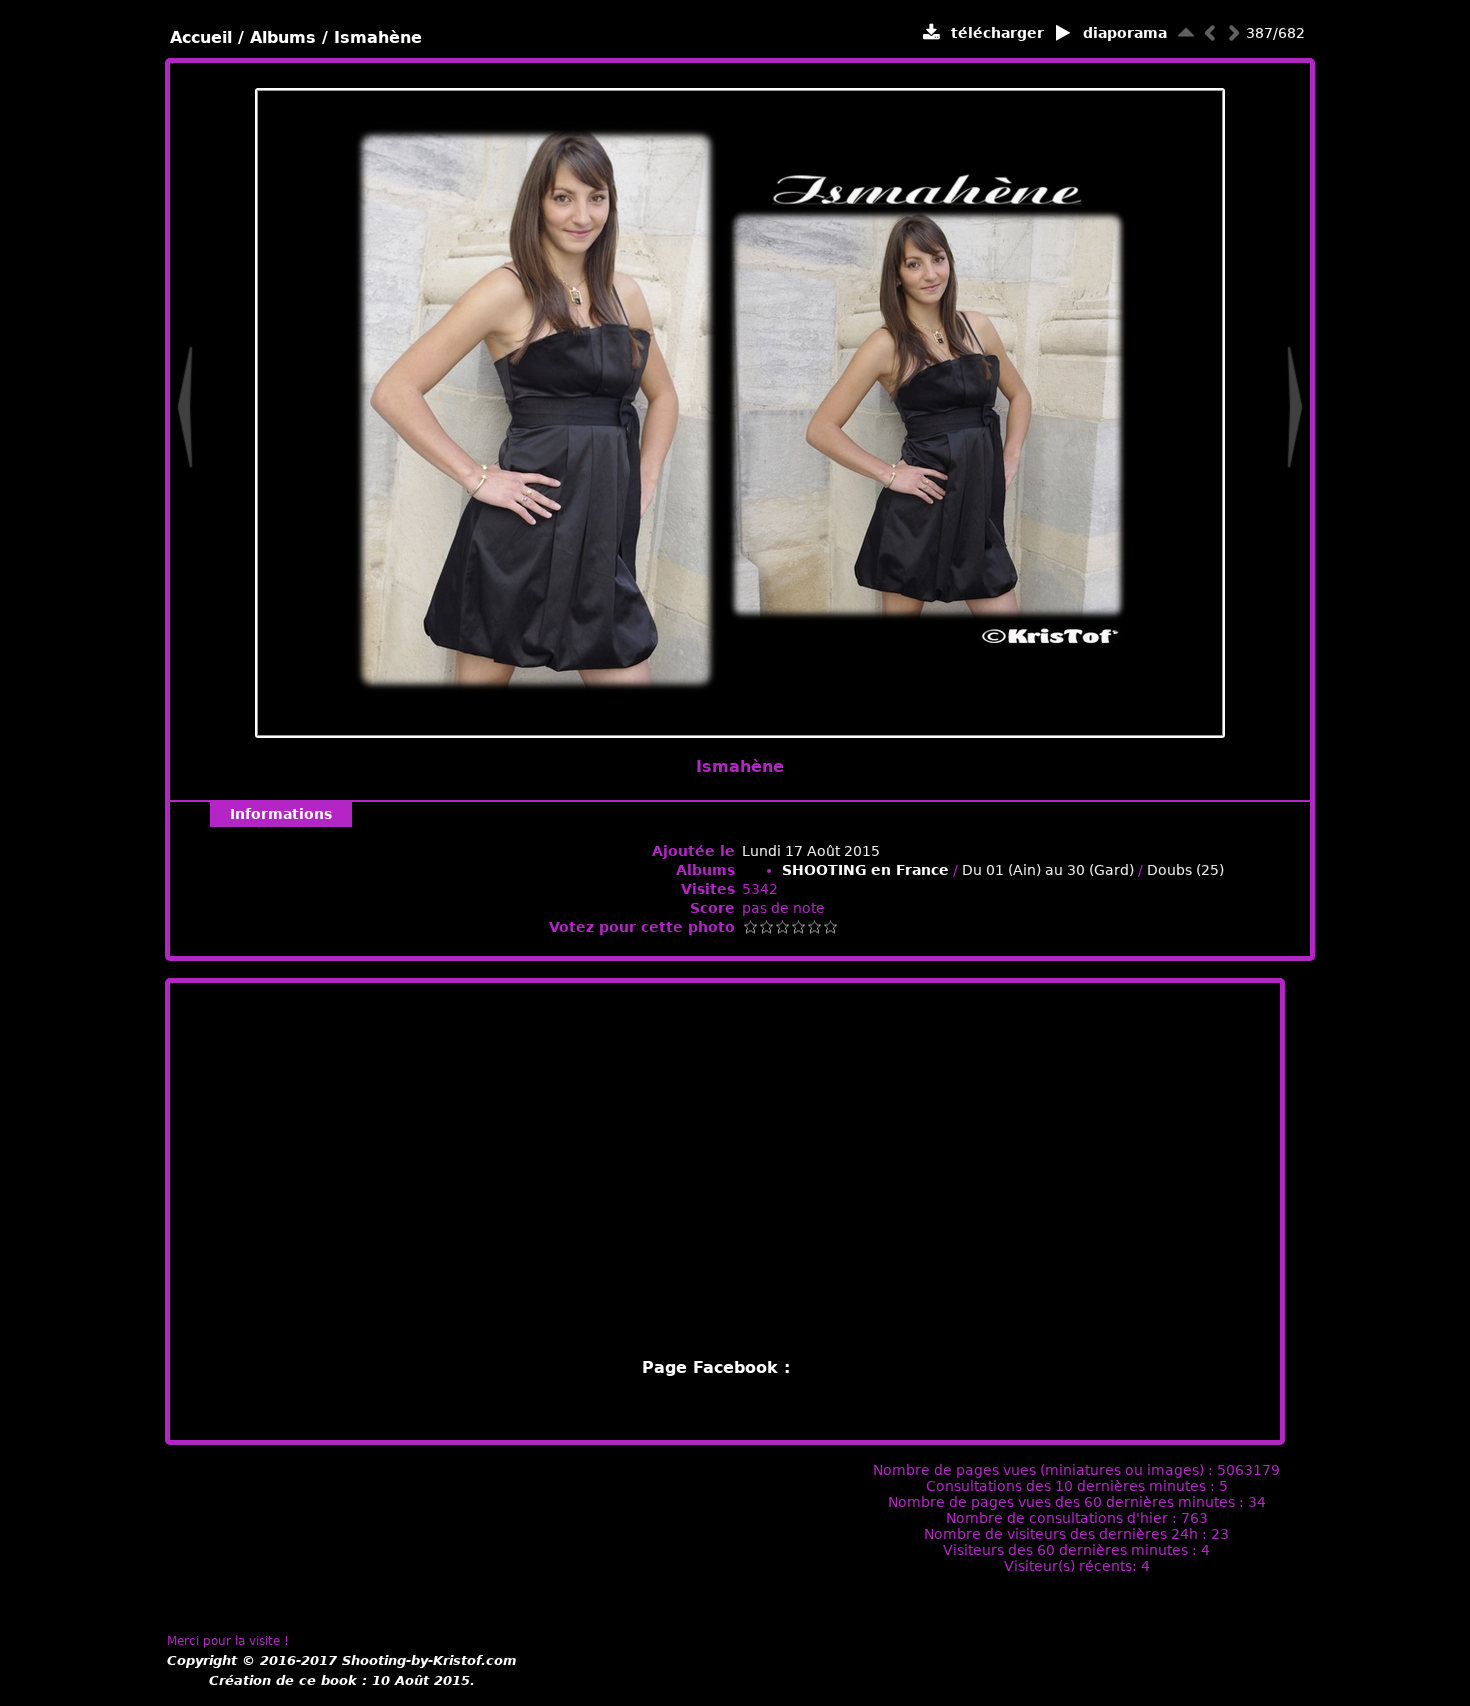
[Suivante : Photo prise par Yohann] (1234, 32)
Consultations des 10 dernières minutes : (1072, 1486)
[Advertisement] (725, 1170)
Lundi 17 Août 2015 (811, 851)
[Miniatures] (1186, 32)
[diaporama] (1063, 34)
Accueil (201, 37)
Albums (283, 37)
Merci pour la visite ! (228, 1641)
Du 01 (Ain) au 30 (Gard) (1048, 870)
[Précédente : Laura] (1210, 32)
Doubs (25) (1185, 870)
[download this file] (931, 34)
